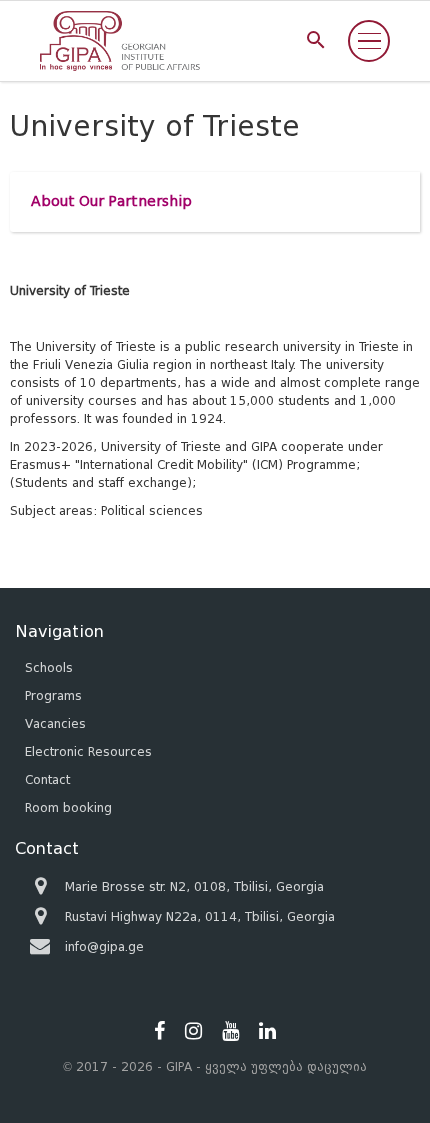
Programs (53, 695)
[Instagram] (193, 1031)
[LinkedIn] (267, 1031)
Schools (49, 667)
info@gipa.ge (104, 946)
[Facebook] (159, 1031)
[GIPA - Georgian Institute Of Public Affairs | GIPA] (120, 41)
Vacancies (55, 723)
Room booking (68, 807)
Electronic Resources (88, 751)
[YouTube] (230, 1031)
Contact (47, 779)
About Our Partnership (111, 201)
